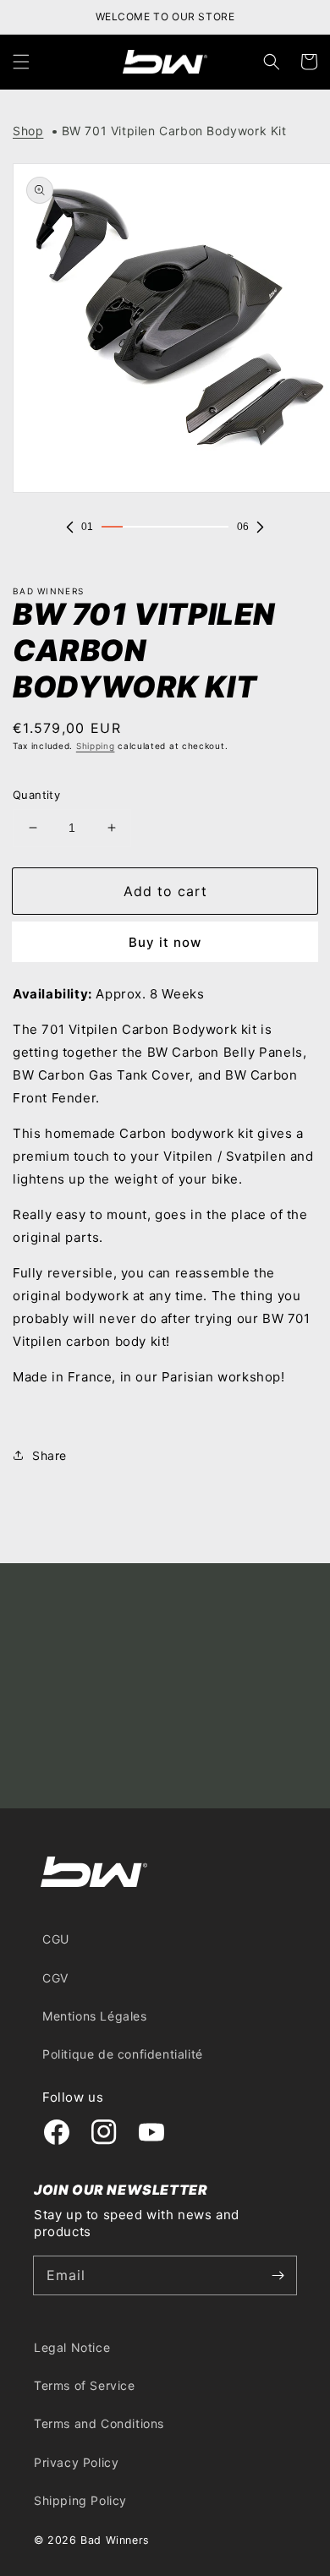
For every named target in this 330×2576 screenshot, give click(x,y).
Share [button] (49, 1455)
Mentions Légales (95, 2016)
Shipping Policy (80, 2500)
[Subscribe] (278, 2275)
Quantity (36, 795)
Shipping (96, 746)
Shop (28, 131)
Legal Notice (72, 2347)
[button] (21, 62)
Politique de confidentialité (123, 2054)
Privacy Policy (76, 2462)
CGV (55, 1978)
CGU (56, 1939)
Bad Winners (115, 2540)
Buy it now (165, 942)
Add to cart (165, 891)
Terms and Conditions (99, 2423)
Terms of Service (85, 2385)
